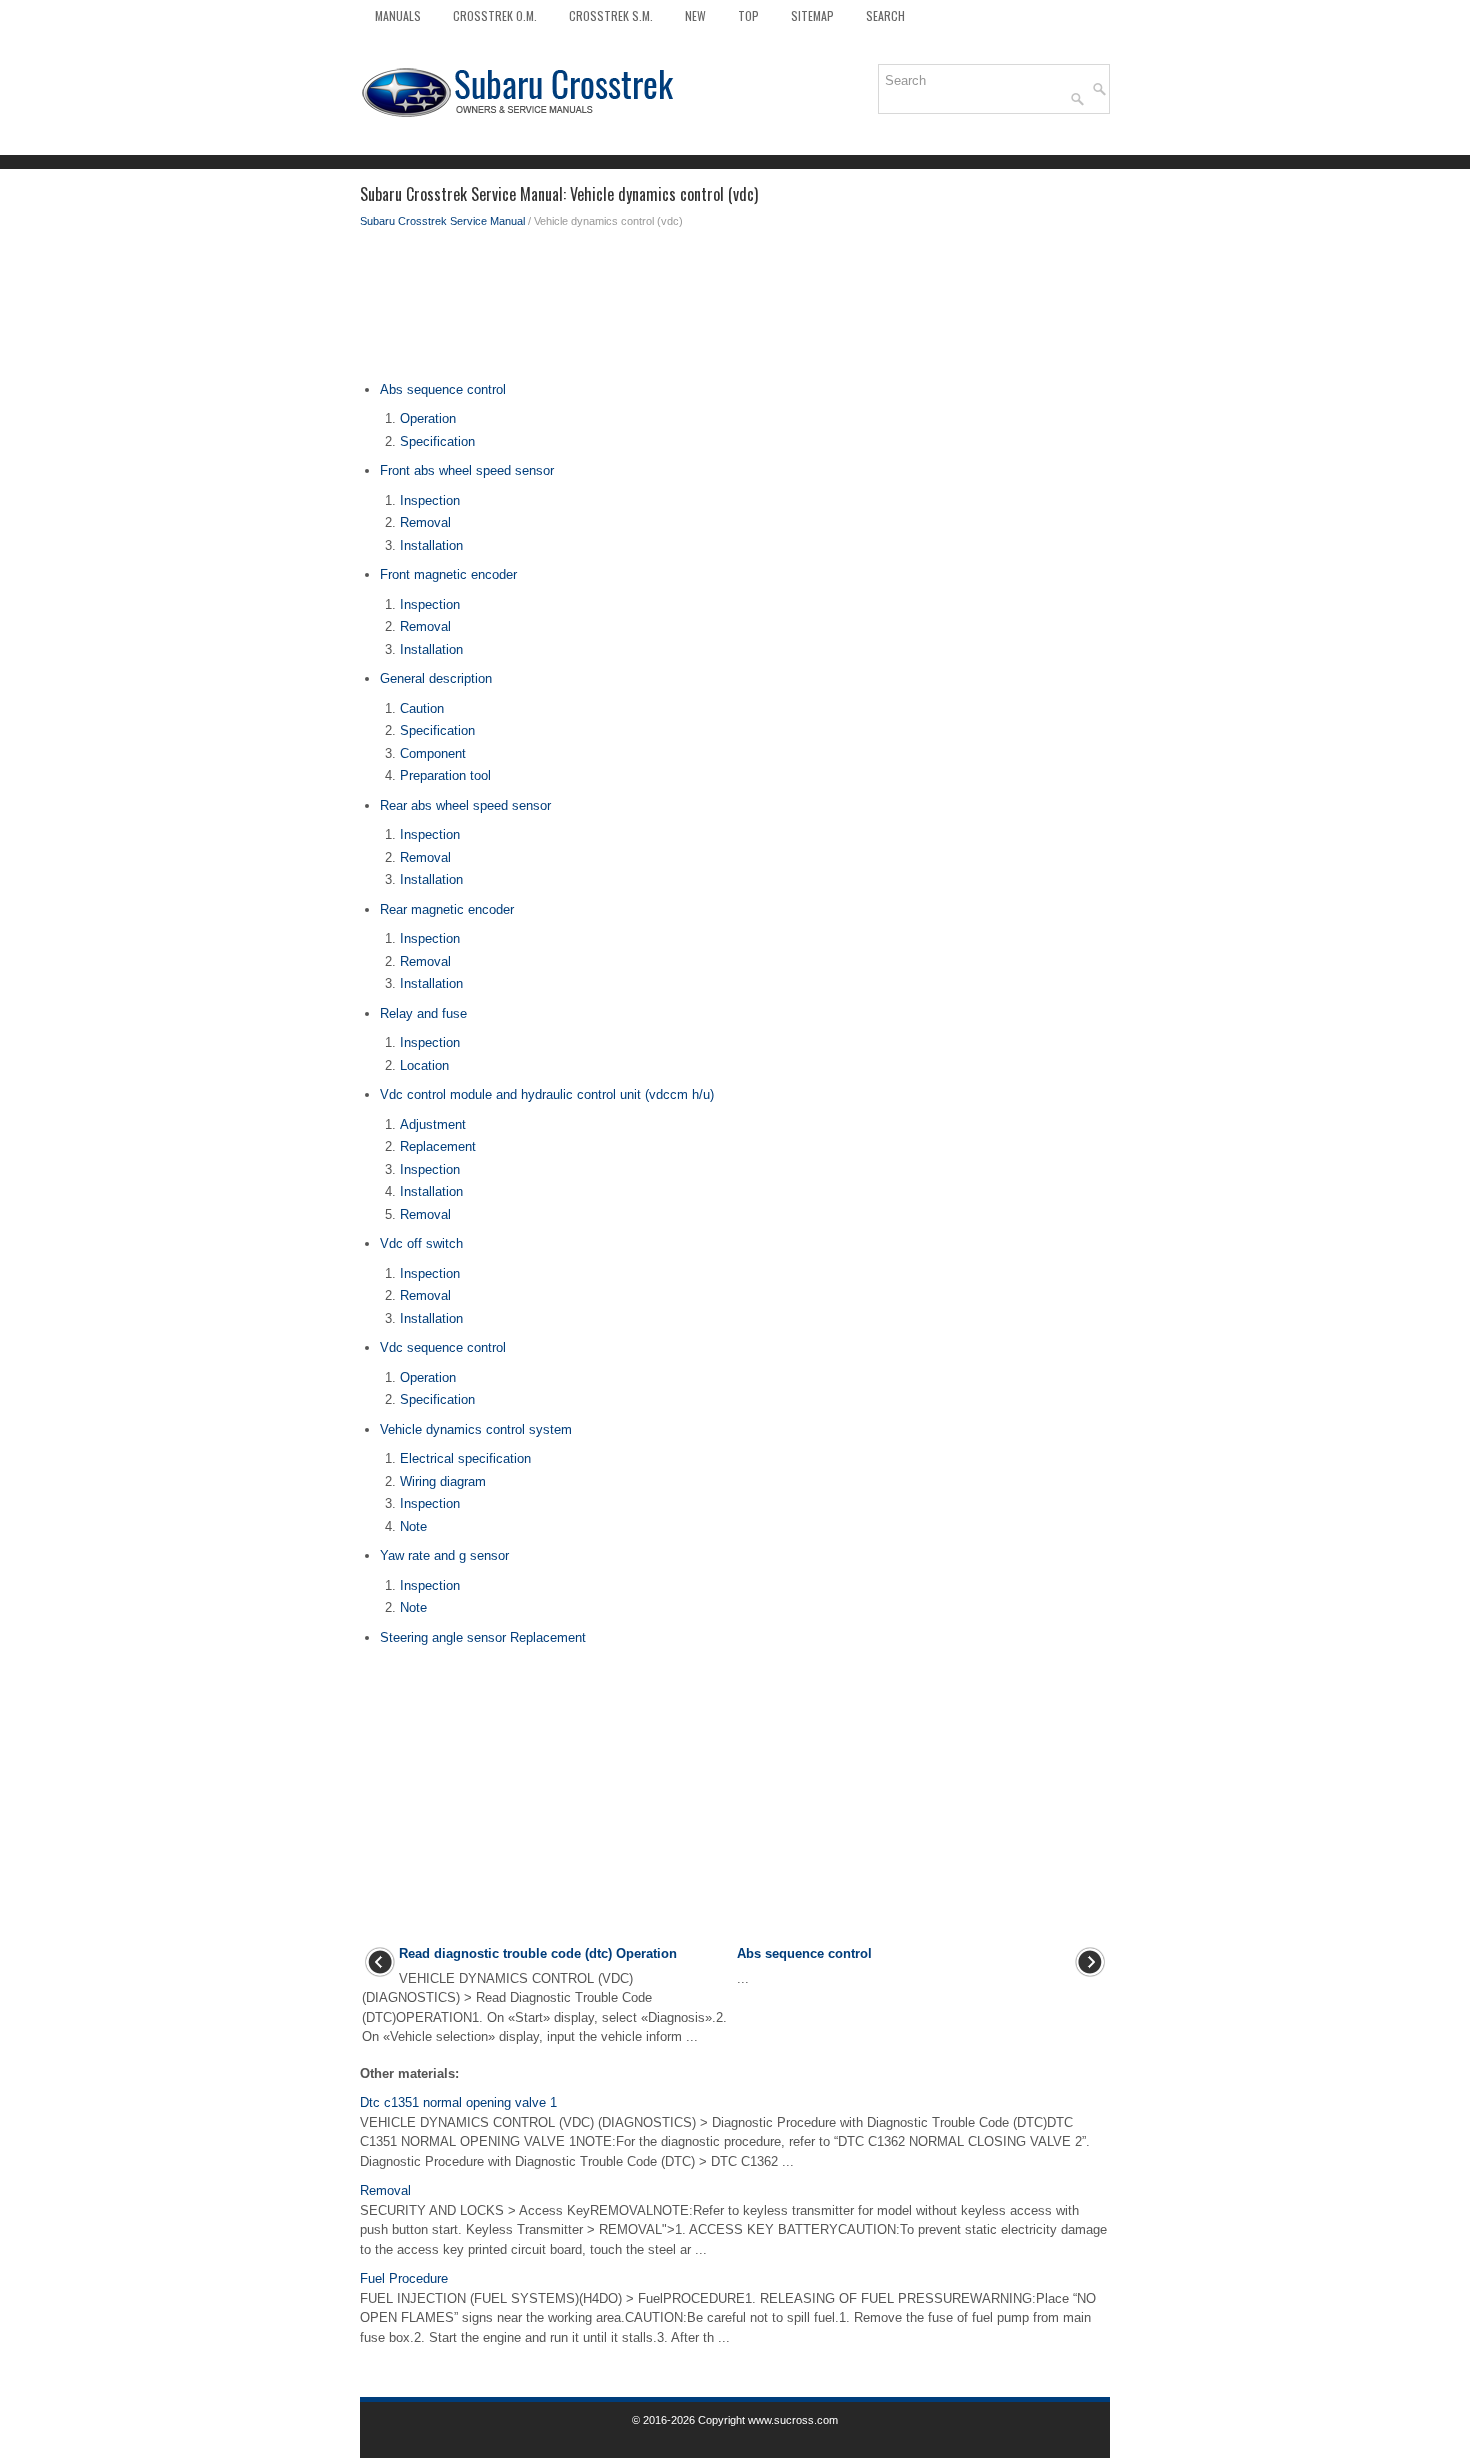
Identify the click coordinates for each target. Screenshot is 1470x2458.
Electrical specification (465, 1458)
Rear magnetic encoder (447, 909)
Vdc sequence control (443, 1347)
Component (433, 753)
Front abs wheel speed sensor (467, 470)
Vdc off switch (421, 1243)
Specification (437, 441)
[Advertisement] (735, 310)
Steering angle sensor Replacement (483, 1637)
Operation (428, 418)
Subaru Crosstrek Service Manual (442, 221)
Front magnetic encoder (448, 574)
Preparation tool (445, 775)
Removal (425, 522)
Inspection (430, 500)
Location (424, 1065)
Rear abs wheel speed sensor (465, 805)
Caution (422, 708)
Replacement (438, 1146)
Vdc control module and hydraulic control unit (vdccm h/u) (547, 1094)
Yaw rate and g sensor (444, 1555)
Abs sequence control (443, 389)
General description (436, 678)
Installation (431, 545)
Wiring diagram (443, 1481)
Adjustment (433, 1124)
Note (413, 1526)
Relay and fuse (423, 1013)
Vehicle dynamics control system (476, 1429)
